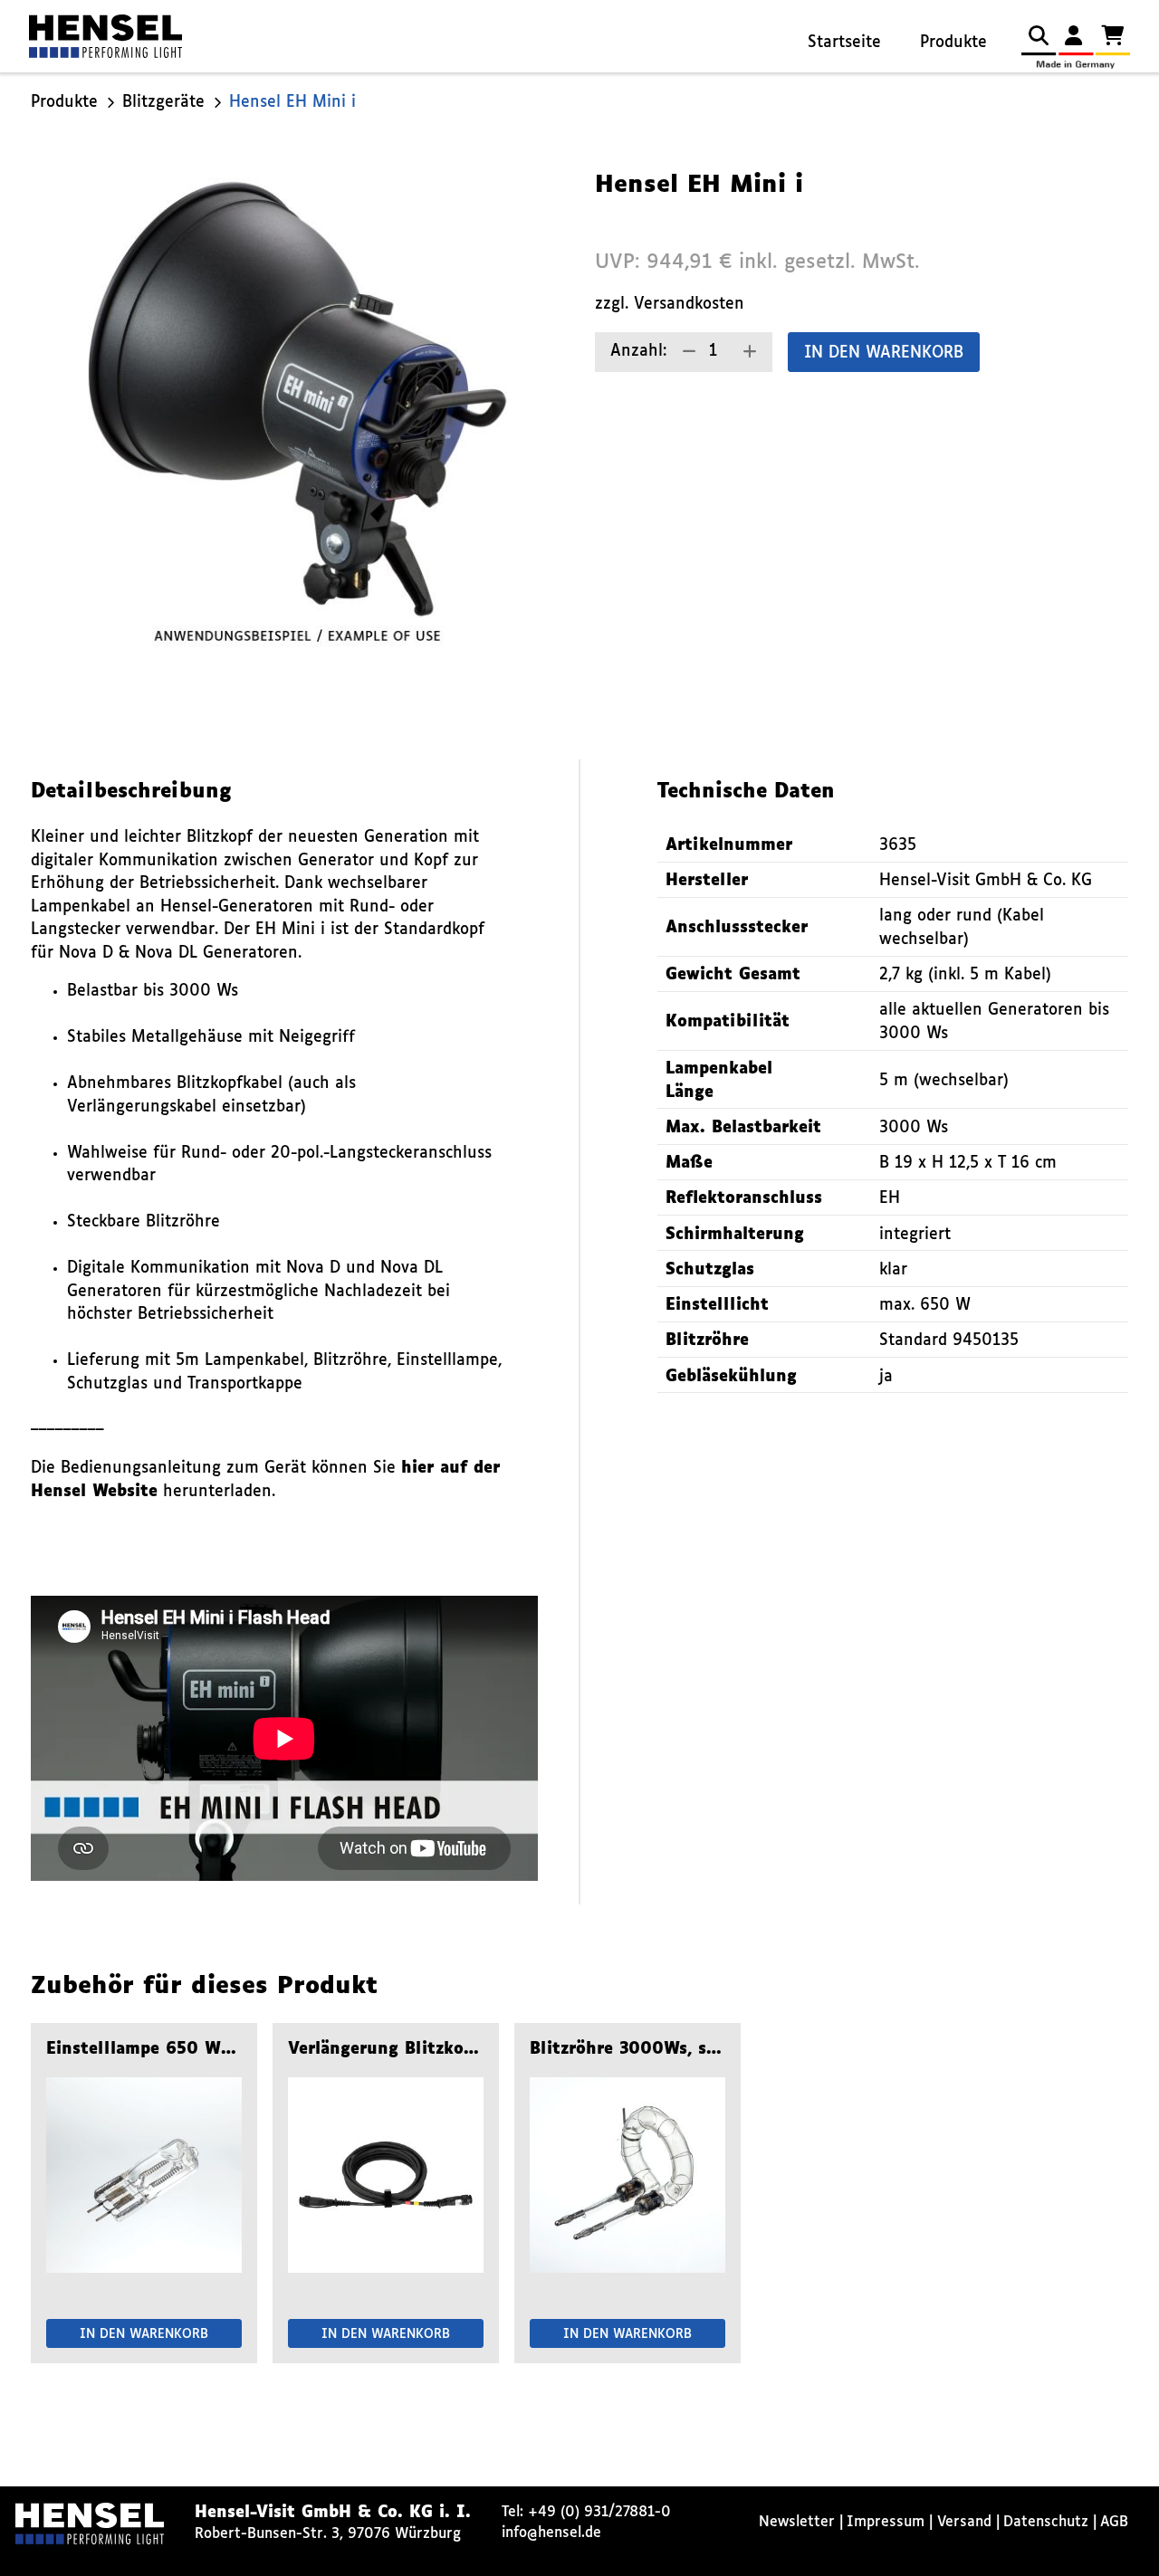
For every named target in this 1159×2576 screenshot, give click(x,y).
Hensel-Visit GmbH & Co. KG (986, 881)
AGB (1114, 2522)
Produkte (953, 43)
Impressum (886, 2522)
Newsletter (797, 2522)
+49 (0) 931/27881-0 (599, 2512)
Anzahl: (638, 352)
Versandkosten (689, 305)
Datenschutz (1046, 2522)
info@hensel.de (551, 2533)
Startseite (844, 43)
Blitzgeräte (163, 103)
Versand (964, 2522)
